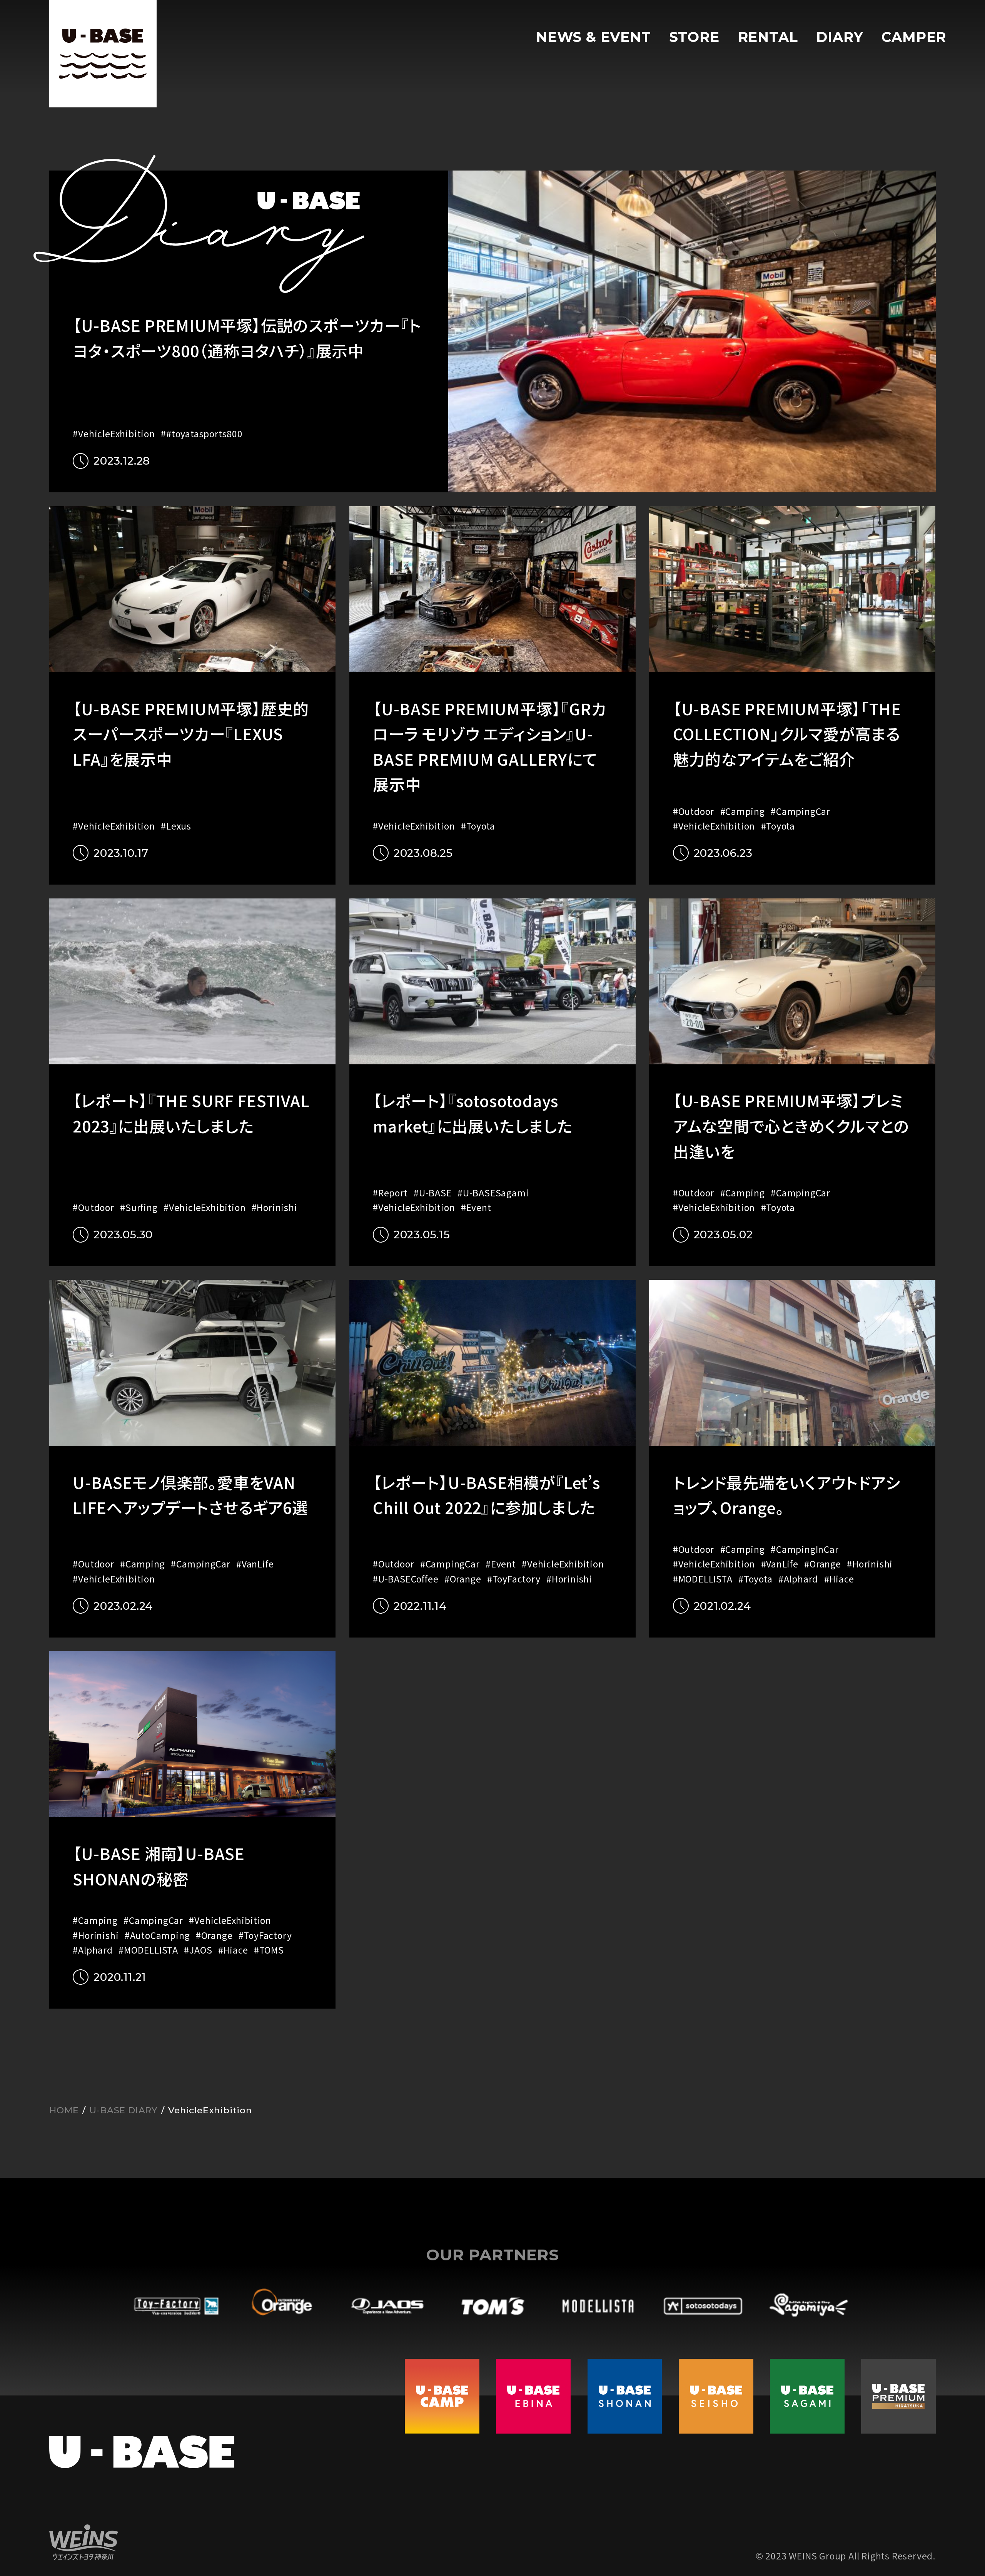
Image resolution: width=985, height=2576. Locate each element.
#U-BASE (433, 1193)
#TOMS (269, 1950)
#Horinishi (275, 1207)
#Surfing (139, 1207)
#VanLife (255, 1564)
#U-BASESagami (493, 1193)
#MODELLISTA (703, 1579)
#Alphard (798, 1579)
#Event (476, 1207)
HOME (64, 2110)
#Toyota (478, 826)
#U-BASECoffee (406, 1579)
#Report (390, 1193)
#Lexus (176, 826)
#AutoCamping (157, 1935)
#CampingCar (801, 811)
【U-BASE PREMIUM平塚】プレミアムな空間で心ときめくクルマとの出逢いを (791, 1125)
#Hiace (839, 1579)
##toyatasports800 (202, 434)
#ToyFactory (514, 1579)
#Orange (463, 1579)
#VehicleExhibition (114, 434)
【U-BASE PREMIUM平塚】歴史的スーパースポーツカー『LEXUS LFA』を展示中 (191, 733)
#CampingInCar (805, 1549)
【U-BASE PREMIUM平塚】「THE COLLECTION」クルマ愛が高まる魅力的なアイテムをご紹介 (787, 733)
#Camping (743, 811)
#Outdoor (694, 811)
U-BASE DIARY (124, 2110)
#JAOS (198, 1950)
